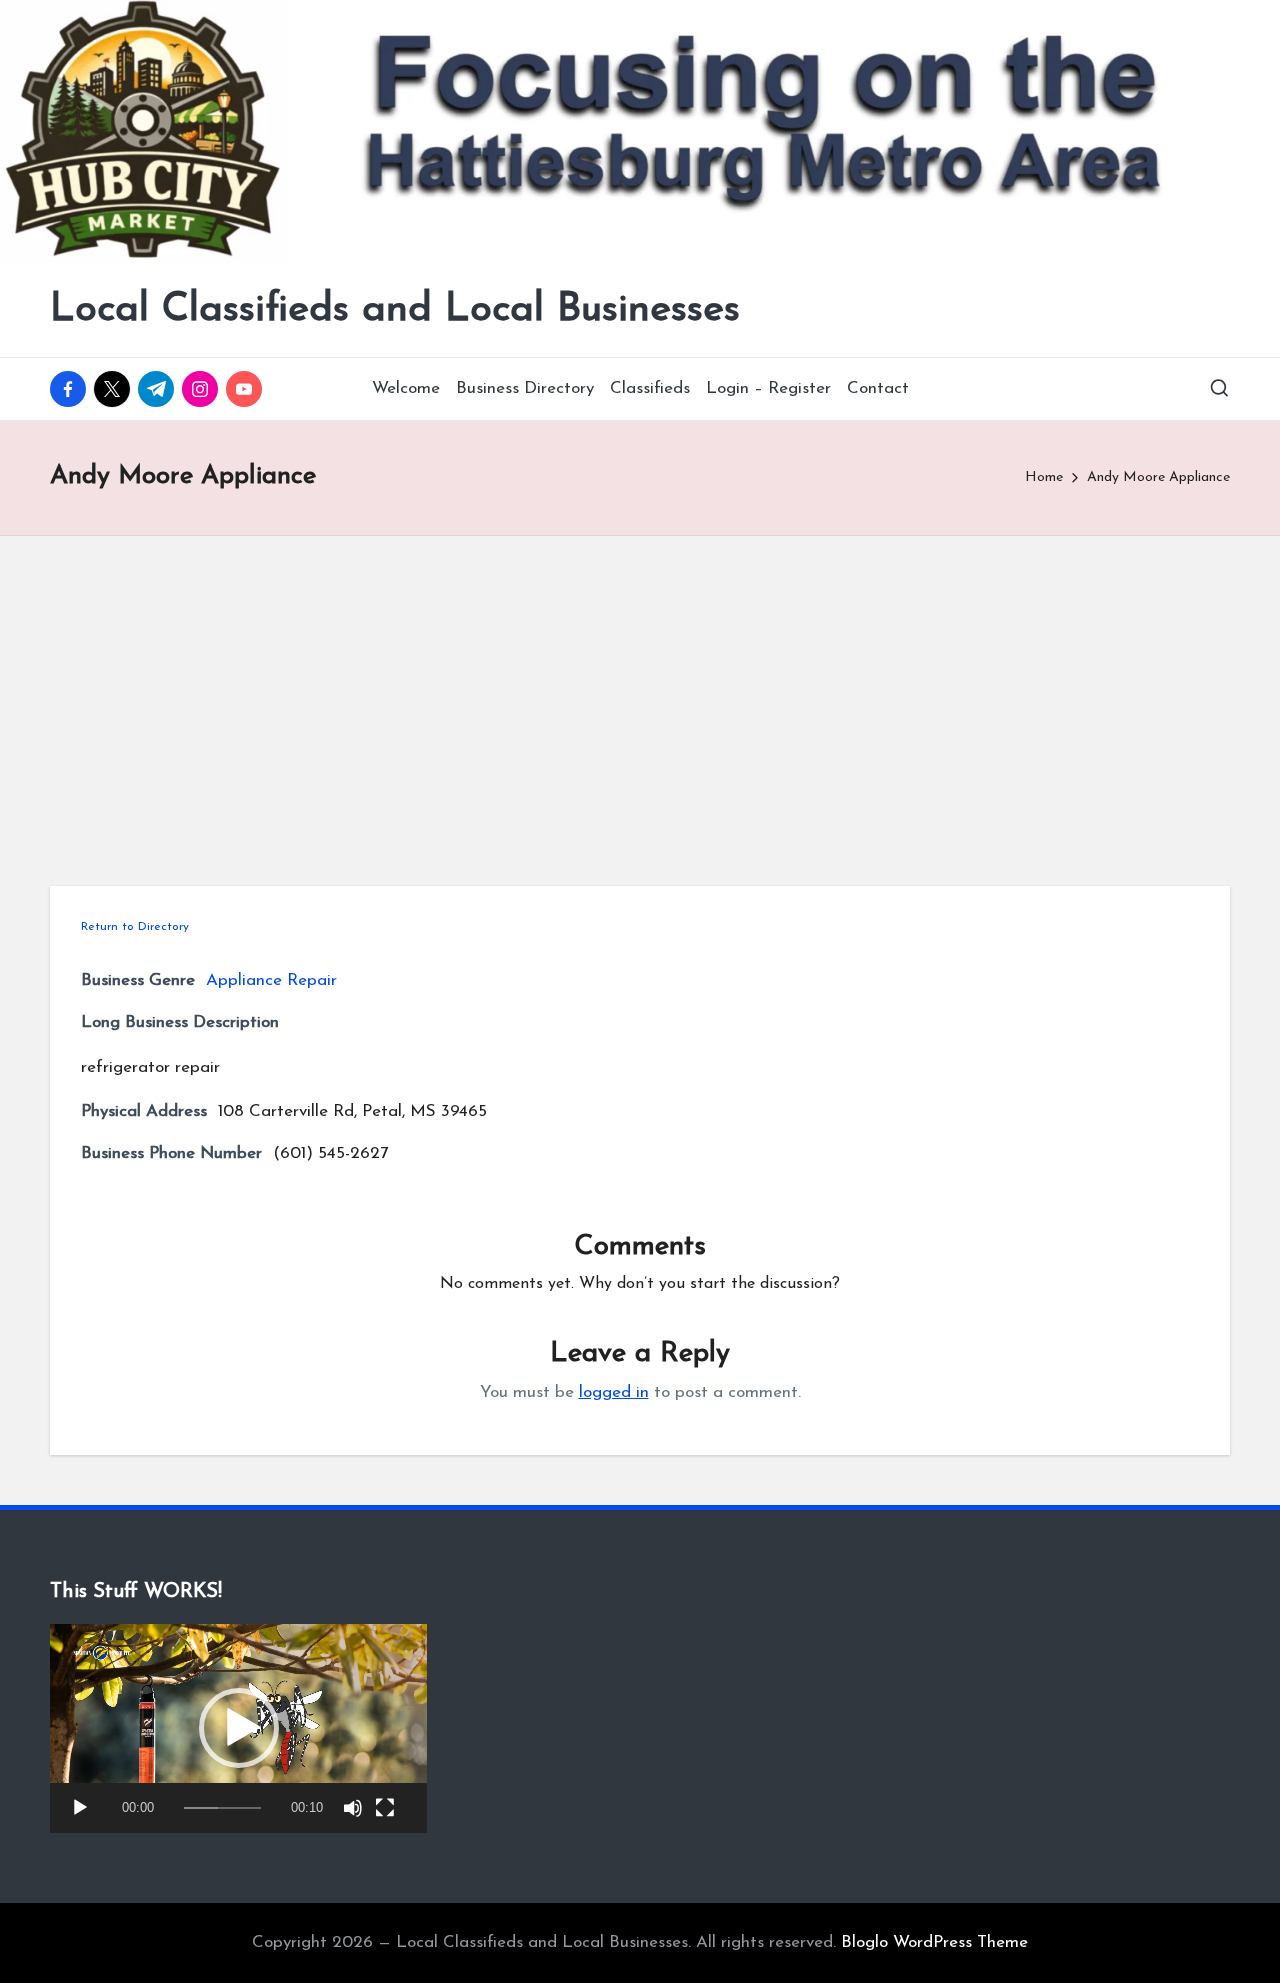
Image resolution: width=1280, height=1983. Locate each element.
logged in (614, 1392)
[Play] (80, 1808)
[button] (239, 1728)
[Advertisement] (640, 686)
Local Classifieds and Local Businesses (395, 310)
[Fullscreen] (385, 1808)
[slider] (222, 1808)
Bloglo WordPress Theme (934, 1942)
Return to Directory (135, 927)
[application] (238, 1728)
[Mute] (353, 1808)
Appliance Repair (271, 980)
